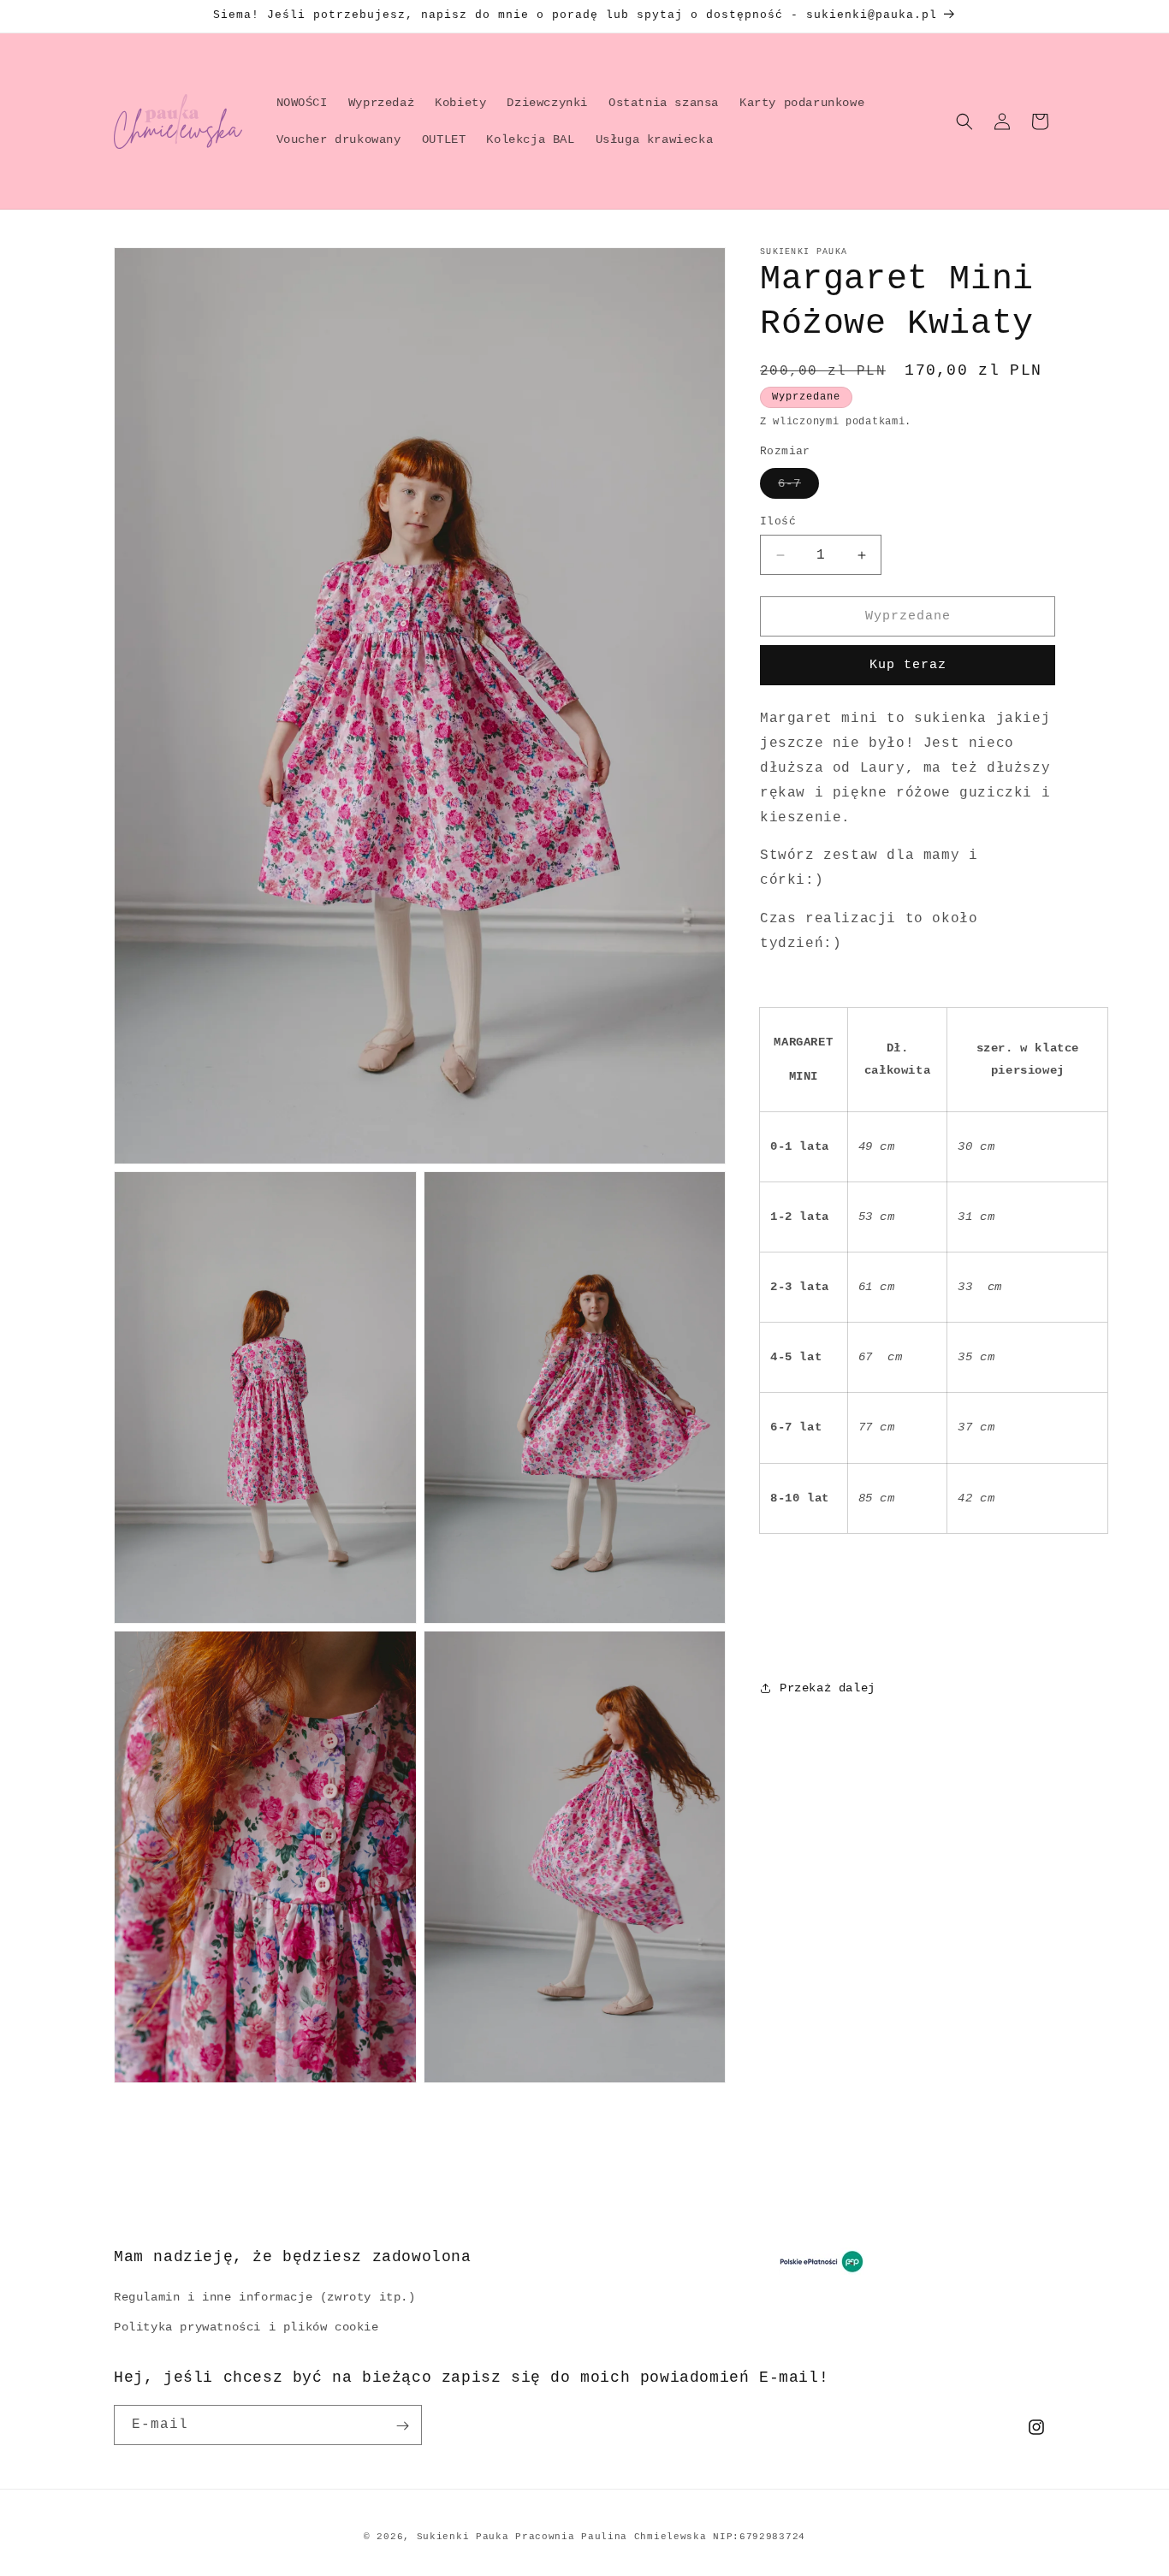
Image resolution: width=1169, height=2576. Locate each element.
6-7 (789, 483)
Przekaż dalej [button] (828, 1688)
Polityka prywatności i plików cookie (246, 2327)
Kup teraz (908, 665)
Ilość (778, 521)
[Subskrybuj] (402, 2426)
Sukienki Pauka (463, 2537)
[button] (964, 121)
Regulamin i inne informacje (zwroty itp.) (265, 2297)
